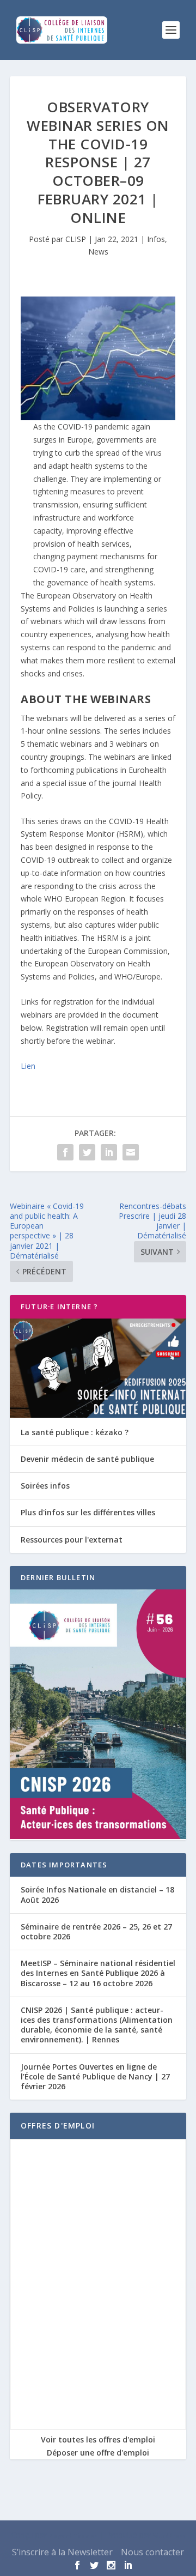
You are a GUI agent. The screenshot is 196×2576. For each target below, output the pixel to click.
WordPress (169, 2536)
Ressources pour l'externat (72, 1540)
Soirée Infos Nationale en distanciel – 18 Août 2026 (97, 1894)
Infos (156, 239)
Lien (28, 1066)
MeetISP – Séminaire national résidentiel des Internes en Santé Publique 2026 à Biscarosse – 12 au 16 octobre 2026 (98, 1973)
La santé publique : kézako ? (75, 1432)
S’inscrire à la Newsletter (62, 2552)
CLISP (76, 239)
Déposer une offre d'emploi (98, 2453)
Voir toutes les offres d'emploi (98, 2439)
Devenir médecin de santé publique (87, 1459)
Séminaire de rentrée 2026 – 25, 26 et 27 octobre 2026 (96, 1931)
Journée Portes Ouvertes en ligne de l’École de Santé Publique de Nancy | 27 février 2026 (95, 2076)
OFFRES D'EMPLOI (58, 2125)
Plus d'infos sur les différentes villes (88, 1512)
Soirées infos (45, 1486)
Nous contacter (152, 2552)
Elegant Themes (73, 2536)
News (98, 252)
